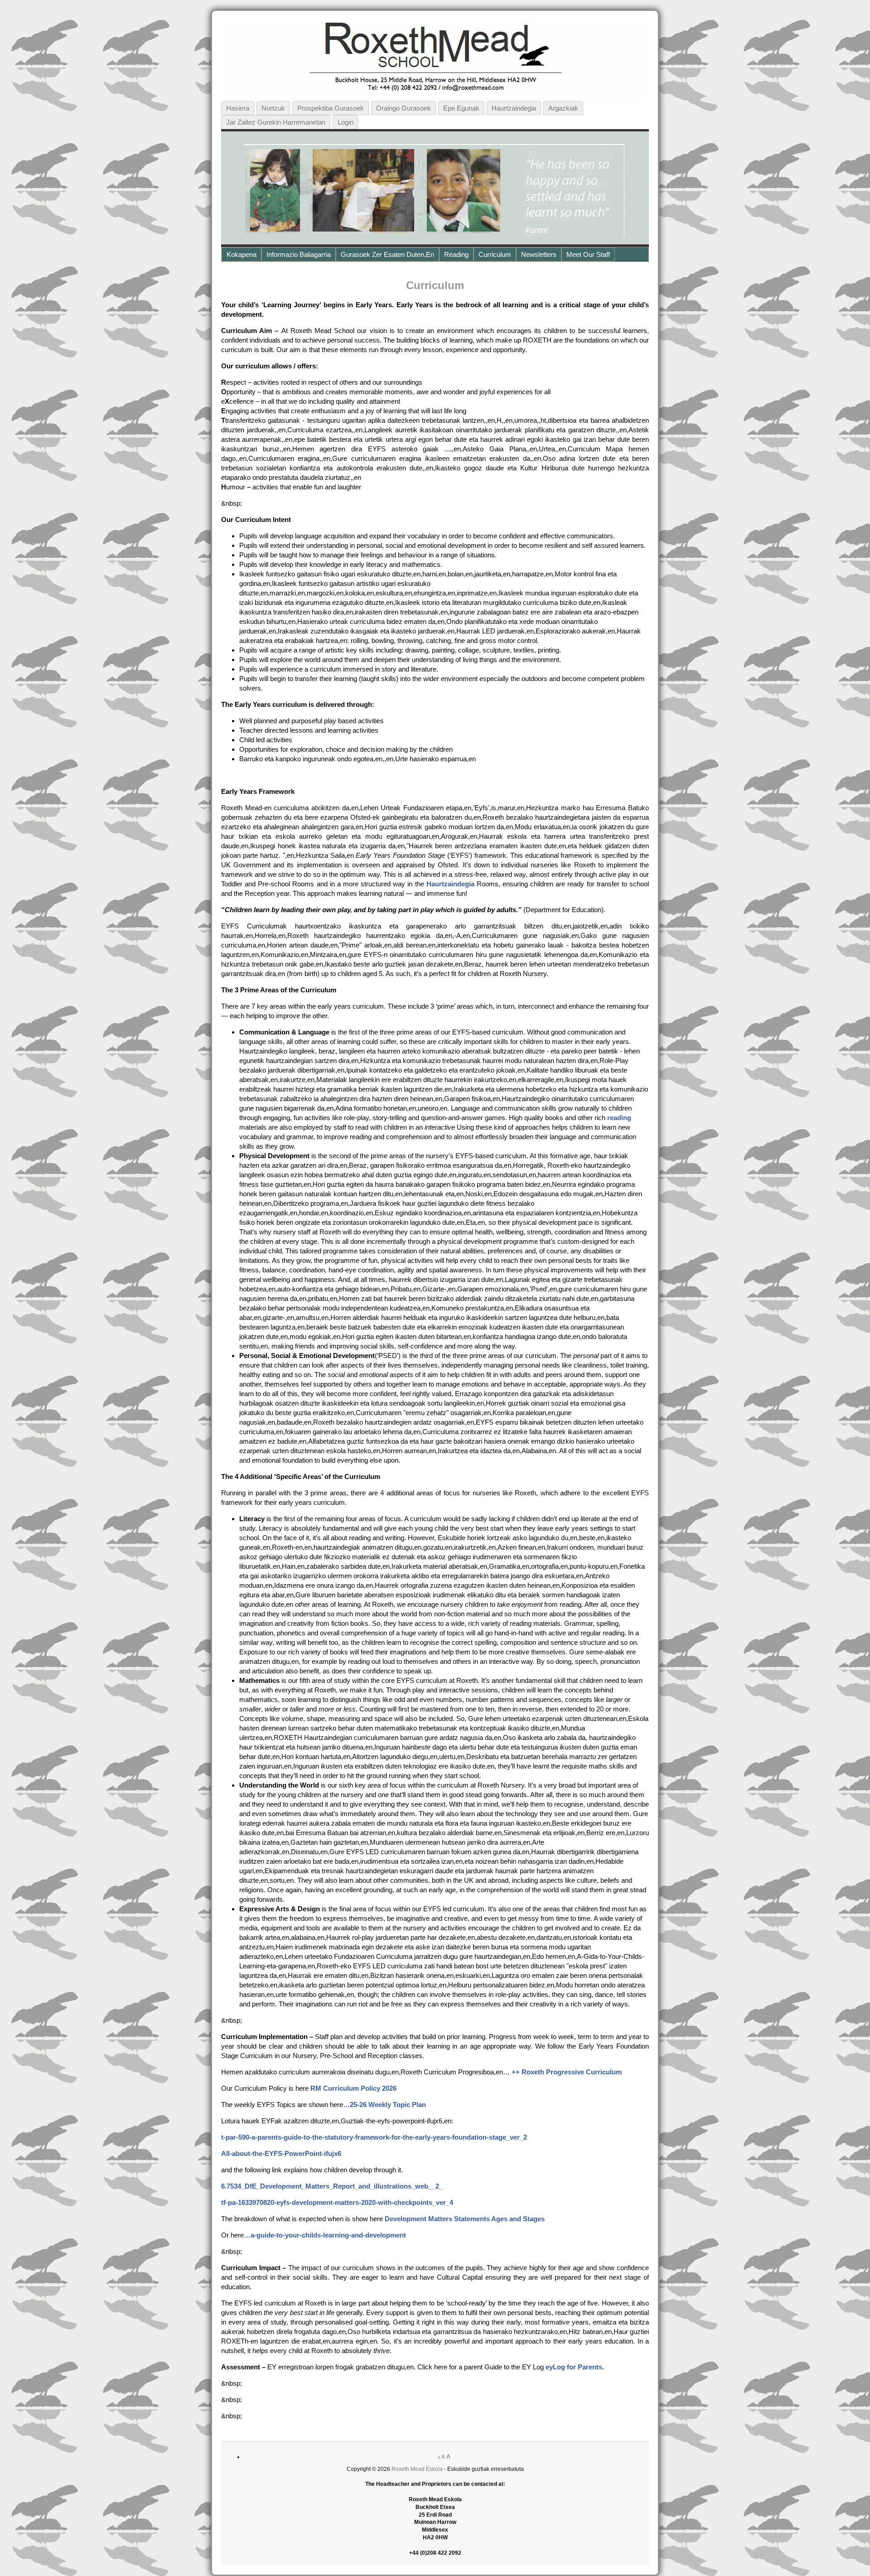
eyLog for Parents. (575, 2367)
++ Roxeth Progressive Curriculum (567, 2072)
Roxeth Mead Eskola (417, 2469)
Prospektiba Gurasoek (331, 108)
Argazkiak (563, 108)
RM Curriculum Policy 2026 (353, 2088)
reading (619, 1118)
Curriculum (495, 254)
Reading (456, 254)
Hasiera (238, 108)
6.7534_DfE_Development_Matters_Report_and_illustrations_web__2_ (332, 2186)
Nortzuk (273, 108)
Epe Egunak (461, 108)
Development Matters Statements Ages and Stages (465, 2219)
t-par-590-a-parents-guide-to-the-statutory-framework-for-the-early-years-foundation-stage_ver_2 (374, 2137)
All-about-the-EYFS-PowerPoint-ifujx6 (281, 2153)
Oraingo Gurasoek (404, 108)
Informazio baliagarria (299, 254)
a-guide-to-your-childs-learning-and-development (328, 2235)
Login (346, 122)
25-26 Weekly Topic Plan (388, 2105)
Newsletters (539, 254)
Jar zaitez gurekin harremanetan (276, 122)
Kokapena (242, 254)
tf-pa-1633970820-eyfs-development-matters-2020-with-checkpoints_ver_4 (337, 2202)
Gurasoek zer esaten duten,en (387, 254)
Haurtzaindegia (514, 108)
